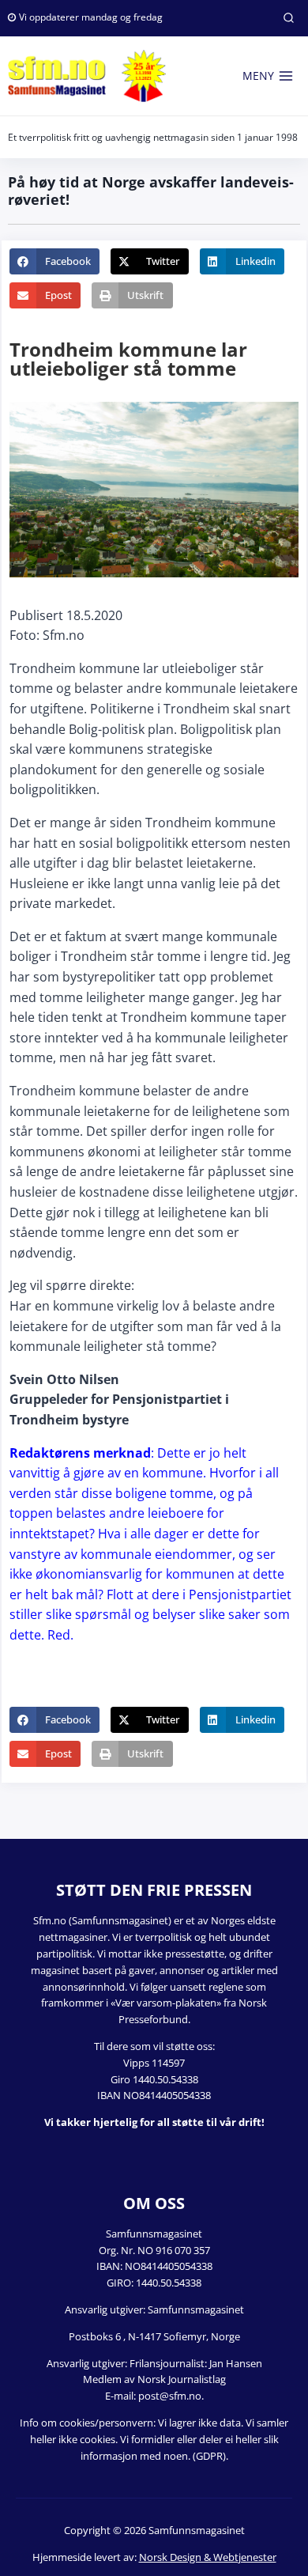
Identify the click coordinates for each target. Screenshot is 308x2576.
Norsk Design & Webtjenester (208, 2557)
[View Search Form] (288, 18)
